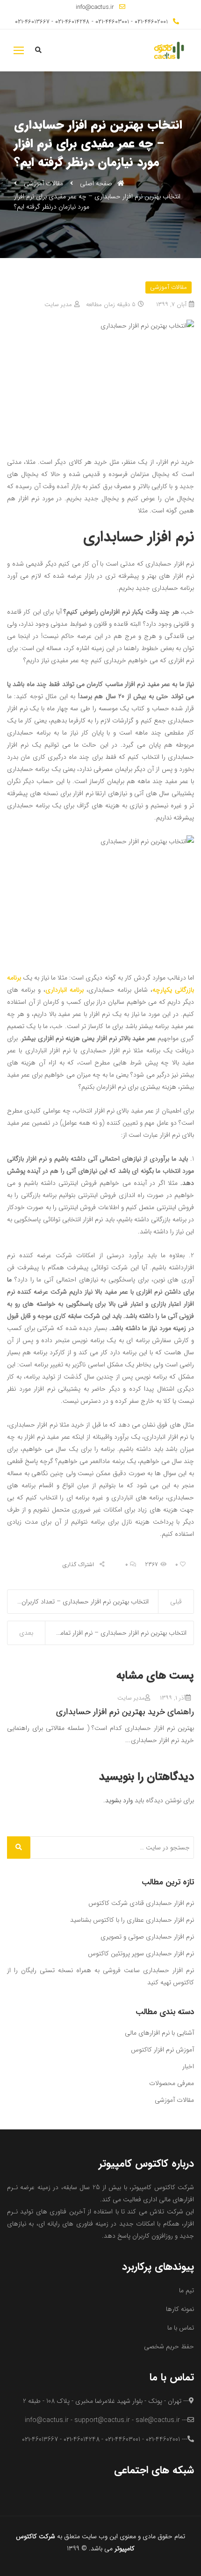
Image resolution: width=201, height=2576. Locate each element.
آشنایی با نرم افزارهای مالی (159, 2033)
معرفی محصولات (172, 2083)
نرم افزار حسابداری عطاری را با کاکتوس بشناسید (132, 1920)
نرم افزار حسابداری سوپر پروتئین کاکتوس (141, 1953)
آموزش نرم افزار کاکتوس (162, 2050)
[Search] (19, 1848)
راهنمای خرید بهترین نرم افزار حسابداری (125, 1712)
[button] (19, 50)
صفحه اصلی (97, 183)
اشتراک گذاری (79, 1565)
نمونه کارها (180, 2309)
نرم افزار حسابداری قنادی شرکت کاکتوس (141, 1903)
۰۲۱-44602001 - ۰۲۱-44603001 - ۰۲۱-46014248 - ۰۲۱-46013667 (91, 22)
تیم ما (187, 2290)
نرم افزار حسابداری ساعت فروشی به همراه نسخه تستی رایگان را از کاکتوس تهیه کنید (100, 1976)
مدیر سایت (58, 304)
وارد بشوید (119, 1800)
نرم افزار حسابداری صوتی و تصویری (147, 1937)
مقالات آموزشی (43, 183)
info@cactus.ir (95, 7)
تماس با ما (181, 2328)
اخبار (188, 2066)
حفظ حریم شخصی (169, 2346)
